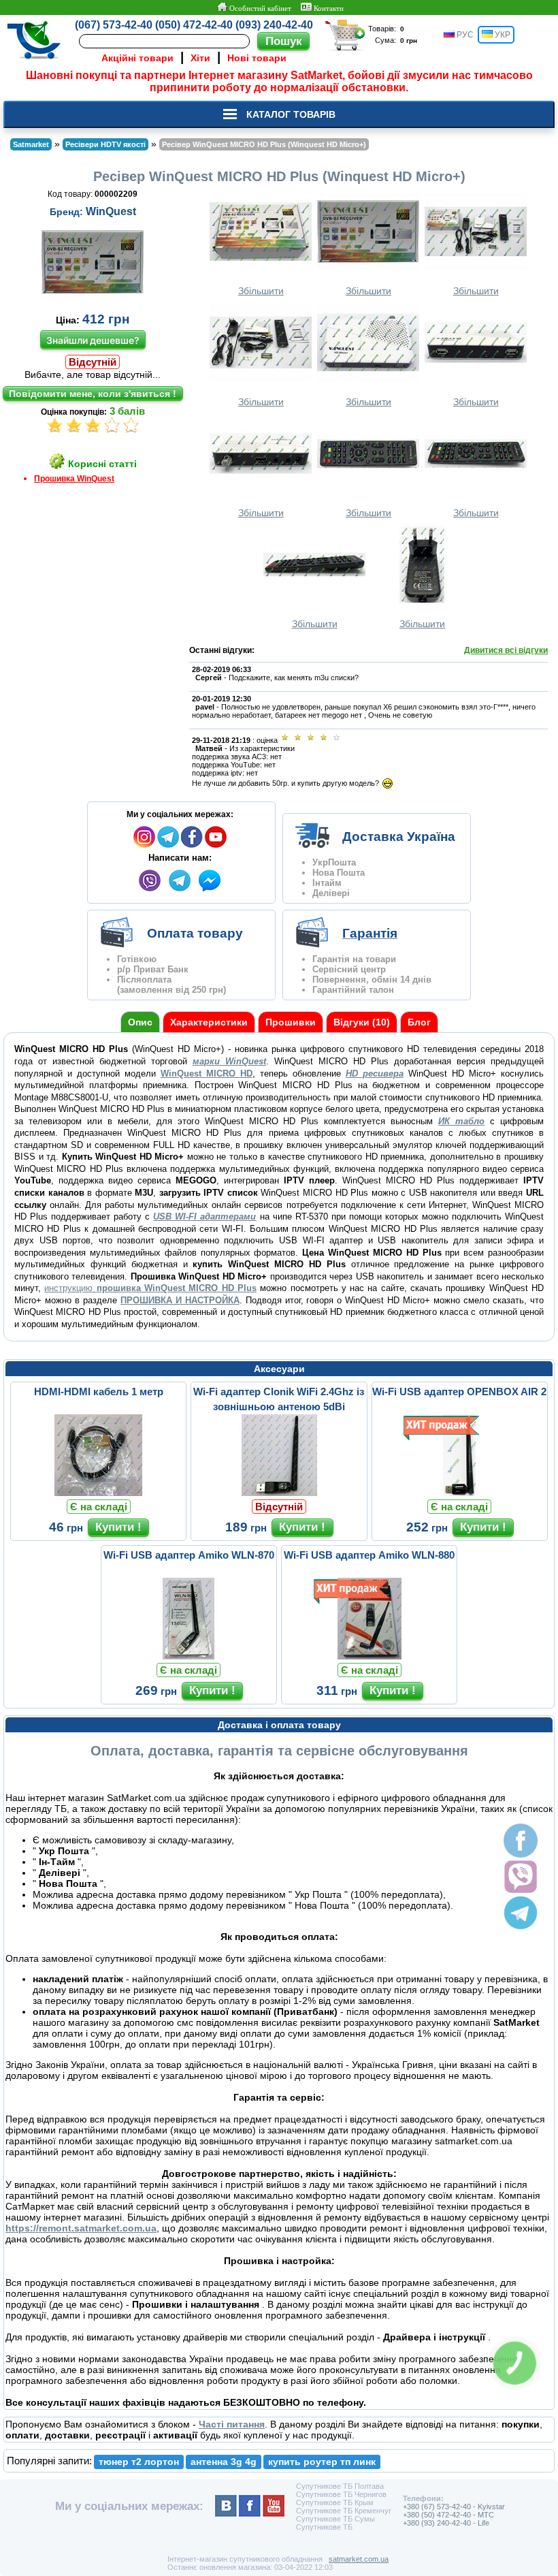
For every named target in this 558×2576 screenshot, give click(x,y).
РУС (464, 35)
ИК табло (461, 1121)
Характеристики (209, 1022)
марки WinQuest (229, 1061)
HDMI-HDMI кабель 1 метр (99, 1392)
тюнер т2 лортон (139, 2462)
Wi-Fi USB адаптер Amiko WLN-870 (189, 1555)
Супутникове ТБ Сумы (335, 2519)
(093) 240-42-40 (274, 25)
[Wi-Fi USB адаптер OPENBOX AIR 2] (459, 1493)
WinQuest (111, 211)
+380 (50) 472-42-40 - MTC (448, 2515)
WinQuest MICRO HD (207, 1074)
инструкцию (150, 1288)
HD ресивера (375, 1074)
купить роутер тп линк (322, 2462)
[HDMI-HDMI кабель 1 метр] (99, 1493)
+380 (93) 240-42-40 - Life (446, 2523)
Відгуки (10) (362, 1022)
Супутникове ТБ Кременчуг (344, 2511)
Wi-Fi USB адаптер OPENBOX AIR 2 (459, 1392)
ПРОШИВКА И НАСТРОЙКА (180, 1300)
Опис (140, 1022)
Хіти (200, 58)
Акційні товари (137, 58)
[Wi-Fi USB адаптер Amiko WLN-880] (370, 1656)
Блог (419, 1022)
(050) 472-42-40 (194, 25)
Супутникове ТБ (324, 2527)
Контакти (328, 8)
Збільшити (261, 291)
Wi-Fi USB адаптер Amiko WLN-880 (369, 1555)
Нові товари (257, 58)
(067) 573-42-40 (114, 25)
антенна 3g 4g (224, 2462)
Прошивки (291, 1022)
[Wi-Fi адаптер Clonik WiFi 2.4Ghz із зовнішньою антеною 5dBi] (279, 1493)
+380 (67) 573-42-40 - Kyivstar (454, 2507)
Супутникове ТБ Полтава (340, 2486)
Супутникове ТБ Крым (335, 2502)
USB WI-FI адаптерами (204, 1217)
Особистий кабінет (259, 8)
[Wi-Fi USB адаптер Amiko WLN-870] (188, 1656)
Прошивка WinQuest (74, 479)
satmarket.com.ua (359, 2559)
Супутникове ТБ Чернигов (341, 2494)
